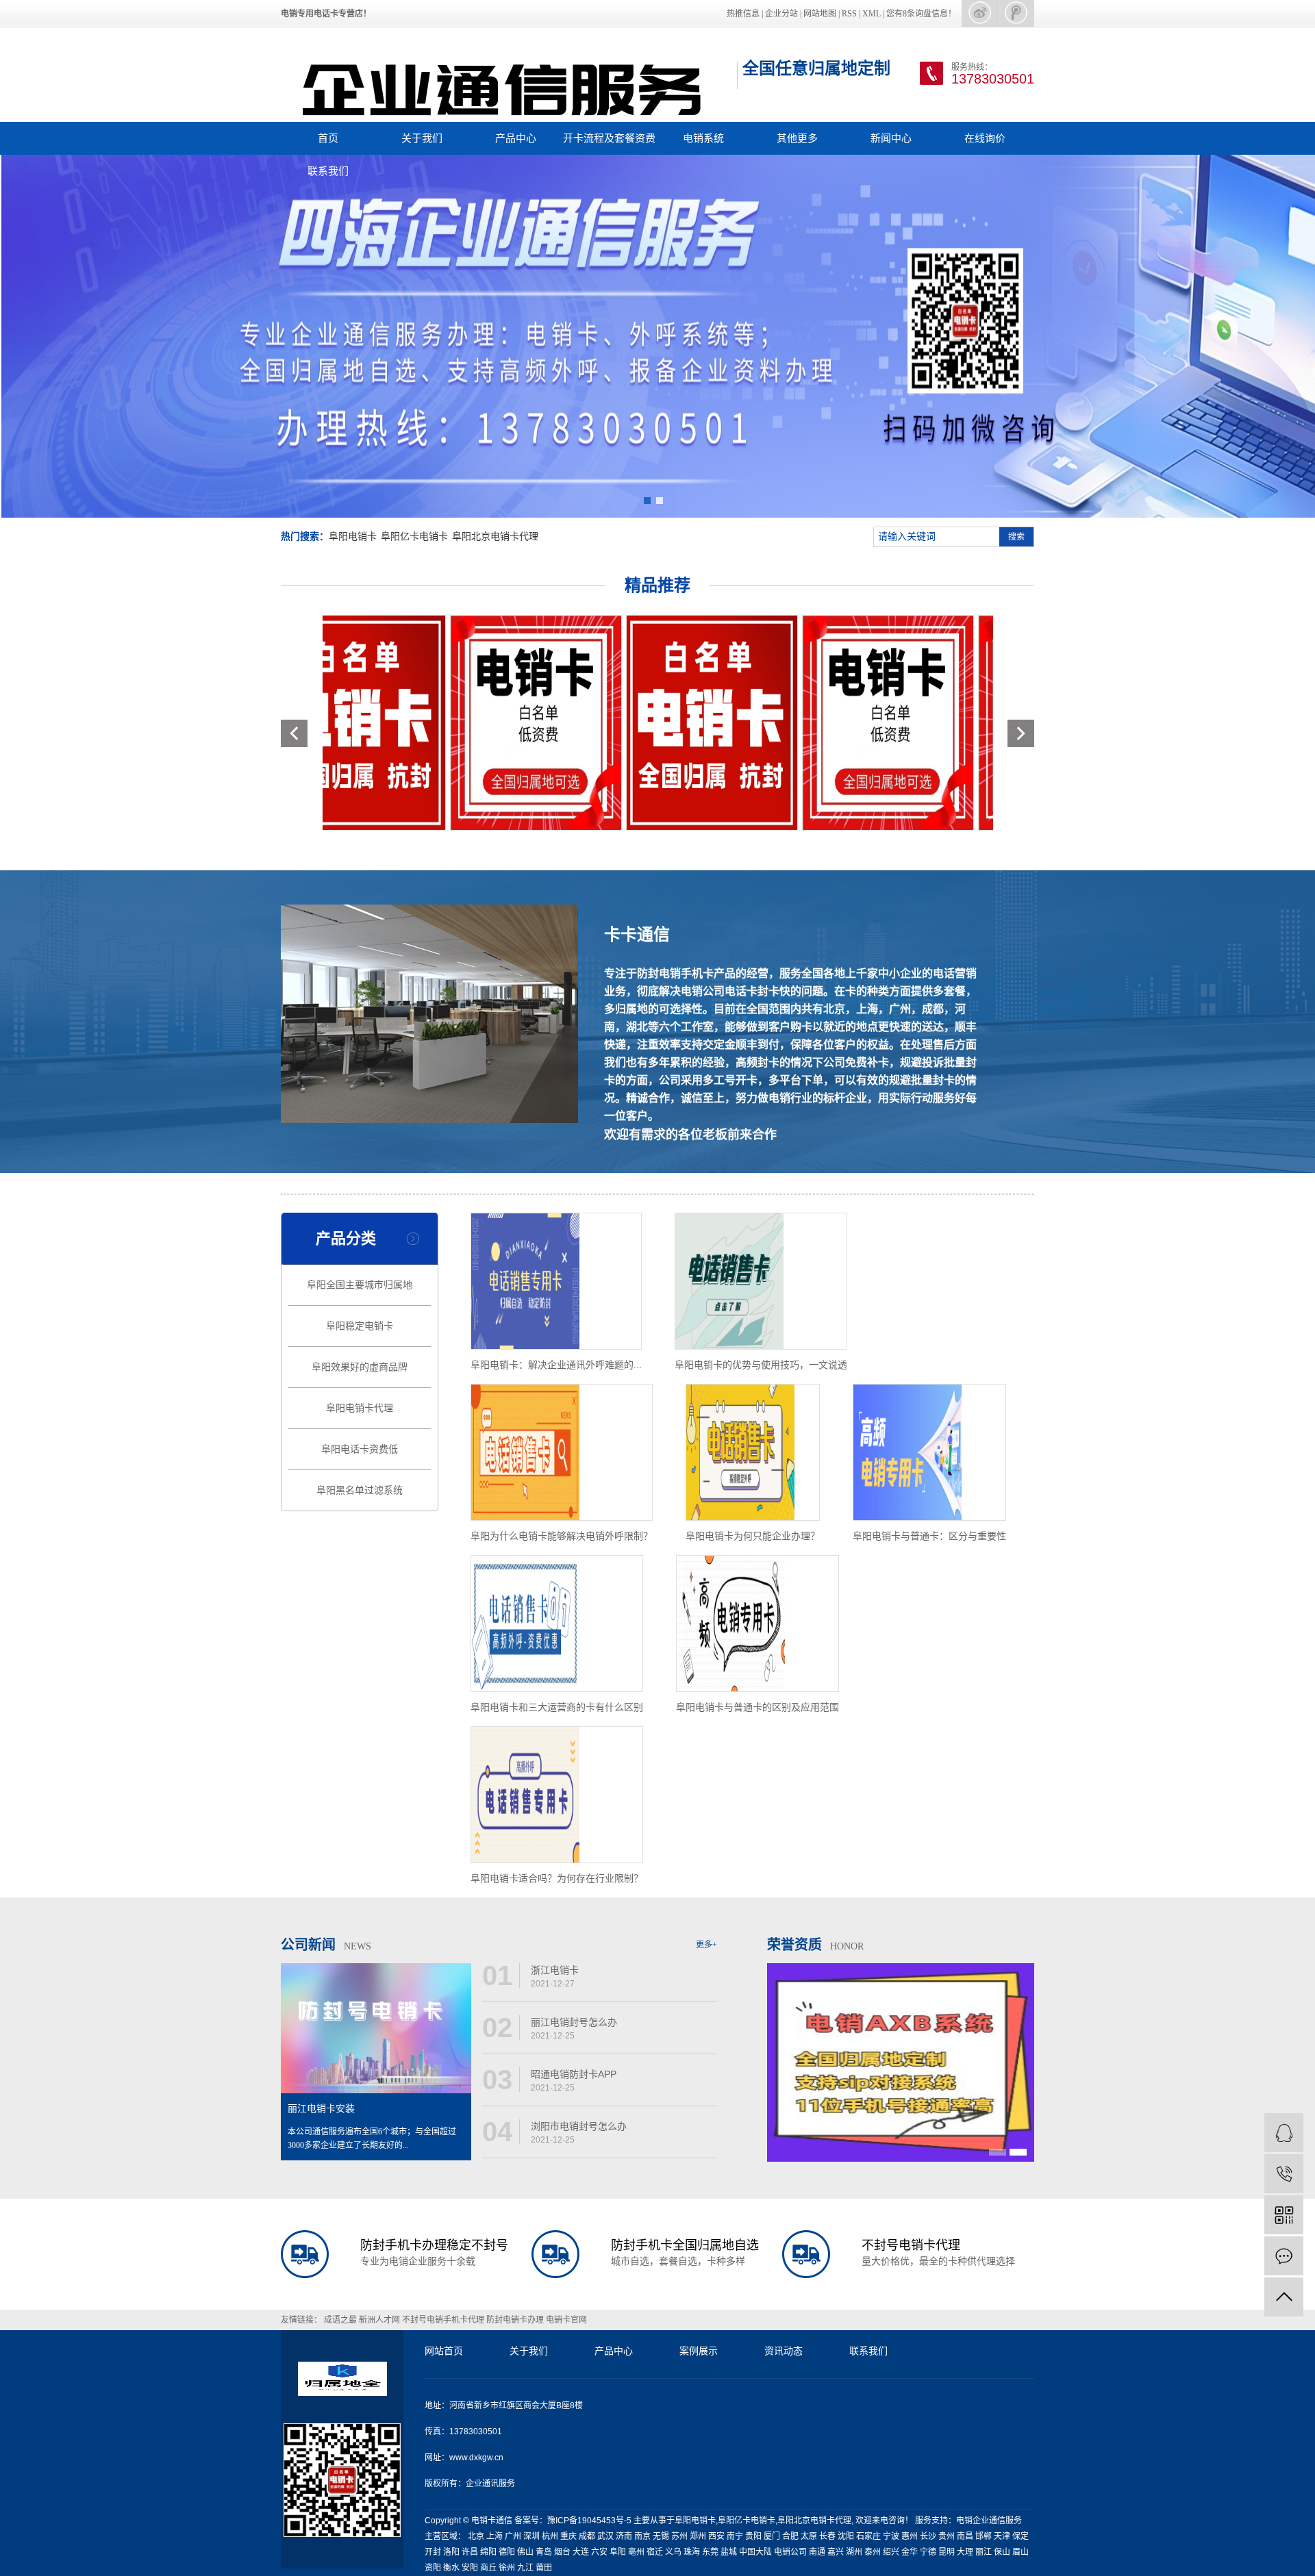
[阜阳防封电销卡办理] (811, 723)
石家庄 (868, 2536)
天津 (1002, 2536)
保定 (1020, 2536)
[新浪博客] (979, 13)
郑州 (698, 2536)
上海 (494, 2536)
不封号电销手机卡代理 (444, 2320)
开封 (433, 2552)
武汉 (605, 2536)
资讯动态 (784, 2351)
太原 (809, 2536)
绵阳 (488, 2552)
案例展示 (699, 2351)
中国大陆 (755, 2552)
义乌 (673, 2552)
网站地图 (820, 14)
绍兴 (891, 2552)
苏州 (679, 2536)
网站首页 (444, 2351)
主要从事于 (654, 2521)
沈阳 (846, 2536)
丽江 (984, 2552)
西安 (716, 2536)
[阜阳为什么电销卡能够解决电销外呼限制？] (562, 1452)
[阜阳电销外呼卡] (635, 723)
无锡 (661, 2536)
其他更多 (797, 138)
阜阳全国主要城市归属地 (360, 1285)
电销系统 (703, 138)
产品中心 (516, 138)
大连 (581, 2552)
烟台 (562, 2552)
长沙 (928, 2536)
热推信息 (743, 14)
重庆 (568, 2536)
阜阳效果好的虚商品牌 (360, 1367)
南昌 (965, 2536)
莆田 (544, 2568)
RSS (849, 14)
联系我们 (328, 171)
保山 (1002, 2552)
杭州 (550, 2536)
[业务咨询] (1284, 2133)
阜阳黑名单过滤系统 (360, 1490)
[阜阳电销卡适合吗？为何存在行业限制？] (557, 1795)
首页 (328, 138)
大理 (965, 2552)
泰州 (873, 2552)
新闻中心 (891, 138)
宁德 (928, 2552)
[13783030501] (1284, 2174)
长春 (827, 2536)
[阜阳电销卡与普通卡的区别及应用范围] (757, 1624)
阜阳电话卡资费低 (360, 1449)
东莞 (710, 2552)
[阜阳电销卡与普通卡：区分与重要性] (929, 1452)
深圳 (531, 2536)
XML (872, 14)
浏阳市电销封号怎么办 (579, 2126)
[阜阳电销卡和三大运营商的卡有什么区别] (557, 1624)
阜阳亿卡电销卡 (414, 536)
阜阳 (618, 2552)
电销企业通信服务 (989, 2521)
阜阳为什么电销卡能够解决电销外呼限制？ (562, 1536)
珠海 (692, 2552)
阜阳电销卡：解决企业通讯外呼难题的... (556, 1365)
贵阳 (753, 2536)
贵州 (947, 2536)
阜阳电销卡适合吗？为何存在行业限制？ (557, 1878)
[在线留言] (1284, 2256)
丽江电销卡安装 (321, 2109)
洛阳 (451, 2552)
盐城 (729, 2552)
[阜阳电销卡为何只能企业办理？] (753, 1452)
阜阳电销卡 (353, 536)
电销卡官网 (566, 2320)
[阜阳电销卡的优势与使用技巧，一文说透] (761, 1281)
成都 (587, 2536)
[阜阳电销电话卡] (987, 723)
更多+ (706, 1945)
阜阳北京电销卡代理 (495, 536)
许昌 (470, 2552)
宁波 (891, 2536)
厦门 (772, 2536)
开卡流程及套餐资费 (609, 138)
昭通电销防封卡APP (574, 2074)
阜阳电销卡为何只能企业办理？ (753, 1536)
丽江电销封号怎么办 (574, 2022)
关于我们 (422, 138)
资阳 (433, 2568)
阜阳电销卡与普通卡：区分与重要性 (929, 1536)
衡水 (451, 2568)
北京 (476, 2536)
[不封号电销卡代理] (657, 336)
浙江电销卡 (555, 1970)
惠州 (910, 2536)
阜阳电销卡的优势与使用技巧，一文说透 (761, 1365)
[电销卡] (1016, 13)
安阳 (470, 2568)
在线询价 (985, 138)
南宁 (735, 2536)
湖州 (854, 2552)
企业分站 (781, 14)
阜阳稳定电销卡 (360, 1326)
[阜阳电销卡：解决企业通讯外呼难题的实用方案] (556, 1281)
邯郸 (984, 2536)
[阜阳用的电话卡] (459, 723)
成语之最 (341, 2320)
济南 (624, 2536)
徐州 (507, 2568)
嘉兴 (836, 2552)
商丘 (488, 2568)
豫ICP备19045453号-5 (590, 2521)
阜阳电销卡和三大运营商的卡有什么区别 (557, 1707)
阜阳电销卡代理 (360, 1408)
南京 (642, 2536)
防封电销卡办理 (516, 2320)
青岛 (544, 2552)
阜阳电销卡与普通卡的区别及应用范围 (757, 1707)
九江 (525, 2568)
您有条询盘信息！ (921, 14)
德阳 (507, 2552)
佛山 (525, 2552)
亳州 (636, 2552)
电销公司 (790, 2552)
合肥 (790, 2536)
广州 (513, 2536)
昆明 (947, 2552)
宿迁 (655, 2552)
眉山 (1020, 2552)
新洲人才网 (380, 2320)
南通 (817, 2552)
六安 (599, 2552)
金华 (910, 2552)
